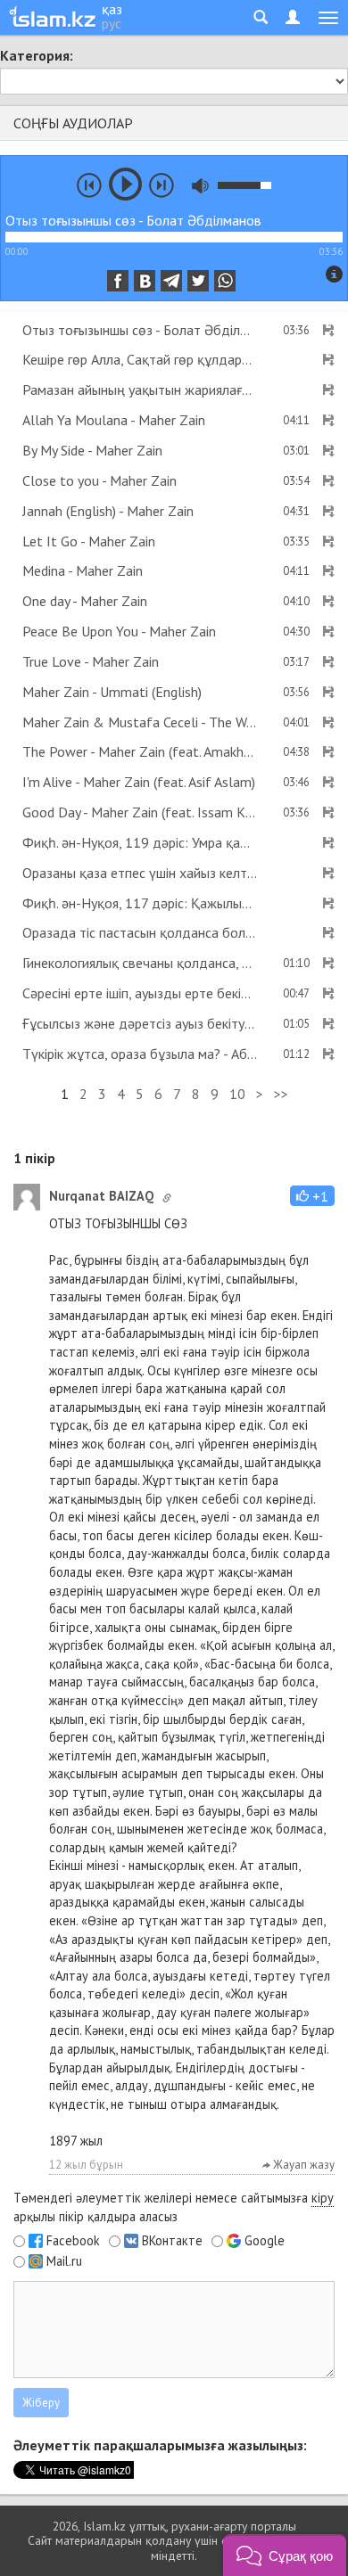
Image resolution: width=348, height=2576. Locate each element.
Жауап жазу (302, 2165)
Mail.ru (64, 2261)
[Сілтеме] (167, 1198)
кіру (323, 2198)
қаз (112, 9)
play (125, 184)
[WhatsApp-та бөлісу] (225, 281)
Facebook (73, 2241)
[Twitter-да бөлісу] (198, 281)
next (162, 185)
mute (200, 186)
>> (281, 1094)
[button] (312, 1196)
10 (237, 1094)
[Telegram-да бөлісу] (171, 281)
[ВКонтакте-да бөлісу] (145, 281)
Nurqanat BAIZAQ (101, 1196)
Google (265, 2241)
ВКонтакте (172, 2241)
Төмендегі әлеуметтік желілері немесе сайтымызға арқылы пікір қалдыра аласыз (174, 2207)
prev (89, 185)
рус (112, 23)
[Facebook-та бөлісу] (118, 281)
